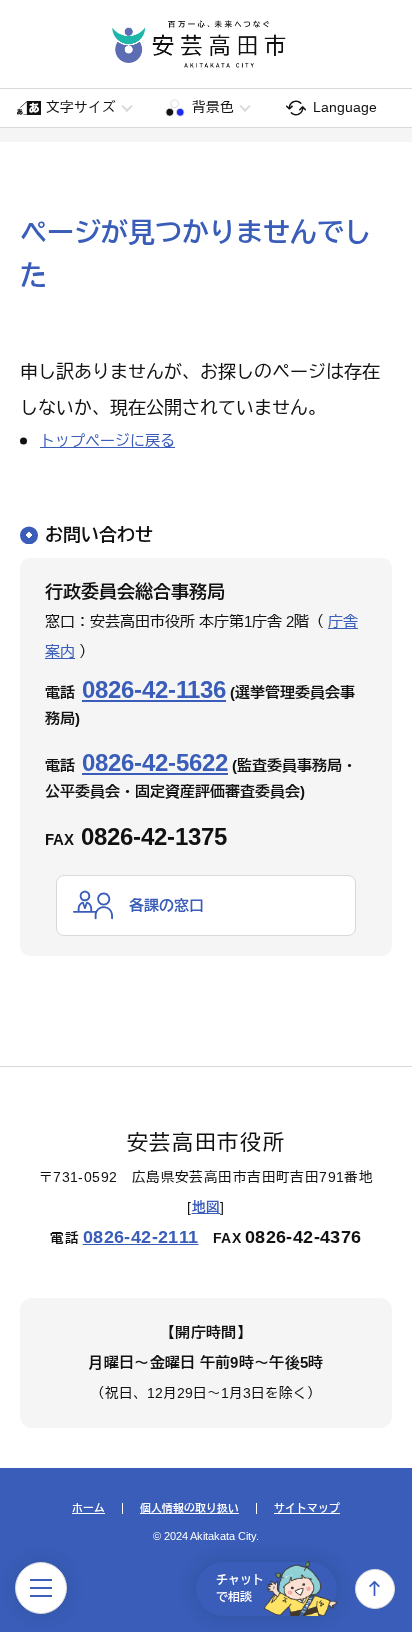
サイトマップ (307, 1508)
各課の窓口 (166, 905)
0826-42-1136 (154, 689)
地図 (206, 1207)
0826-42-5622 (155, 762)
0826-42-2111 (141, 1237)
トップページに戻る (107, 440)
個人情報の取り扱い (189, 1508)
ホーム (88, 1508)
